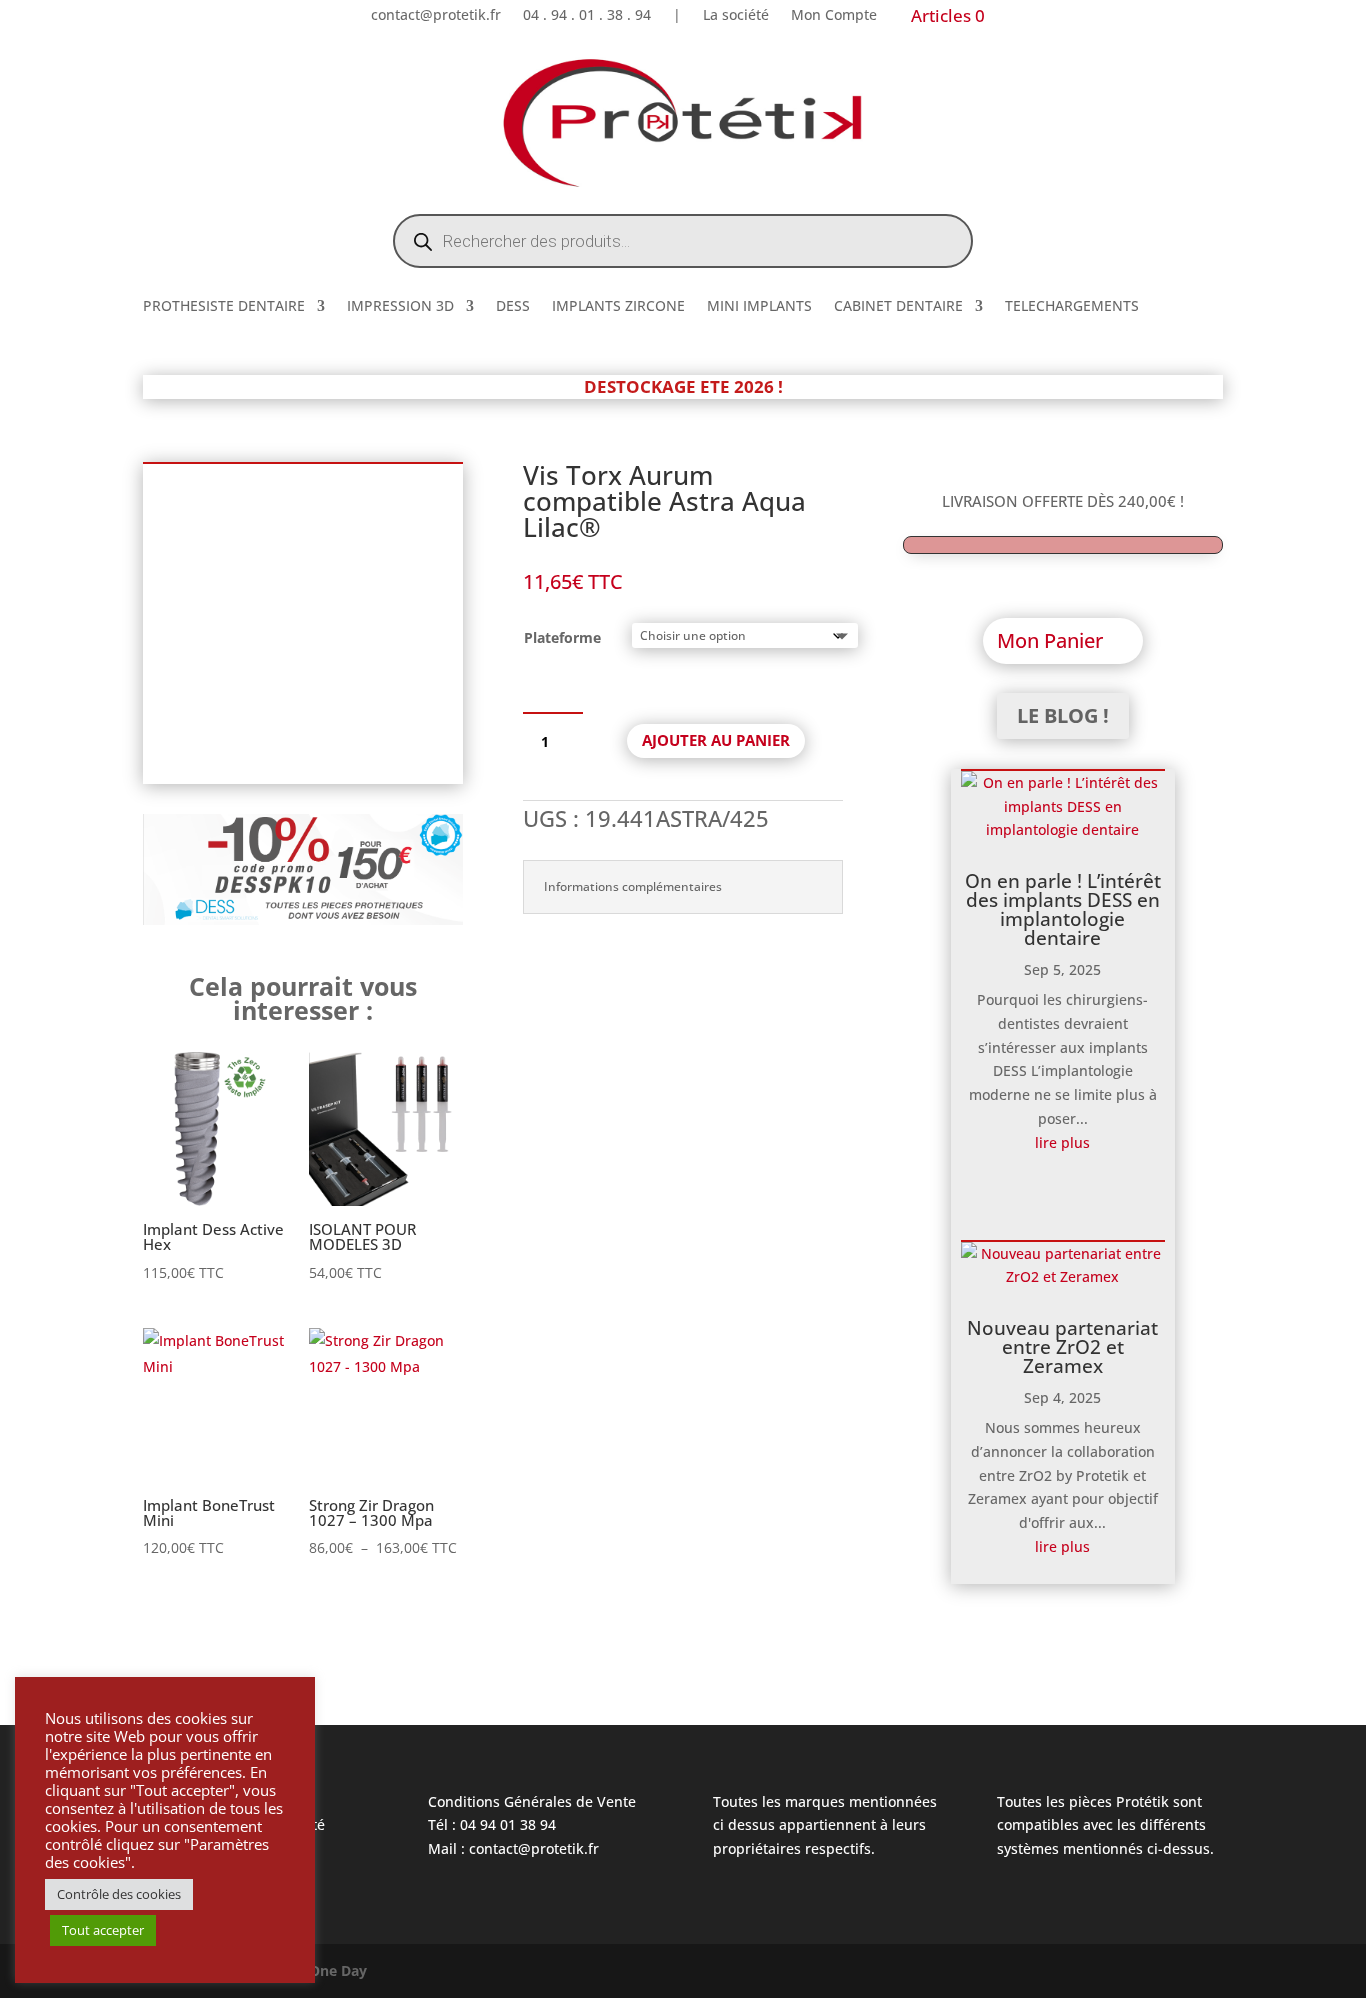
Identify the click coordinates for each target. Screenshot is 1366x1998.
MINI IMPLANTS (759, 307)
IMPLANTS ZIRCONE (618, 307)
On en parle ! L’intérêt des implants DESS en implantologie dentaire (1063, 909)
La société (736, 16)
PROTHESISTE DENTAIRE (224, 307)
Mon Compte (834, 16)
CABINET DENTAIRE (898, 307)
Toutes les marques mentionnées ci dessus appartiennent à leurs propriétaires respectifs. (825, 1825)
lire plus (1062, 1142)
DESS (513, 307)
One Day (338, 1970)
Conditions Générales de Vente (532, 1801)
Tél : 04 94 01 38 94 (492, 1824)
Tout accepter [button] (103, 1930)
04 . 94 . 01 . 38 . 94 (587, 16)
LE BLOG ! (1063, 715)
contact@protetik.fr (436, 16)
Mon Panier (1050, 640)
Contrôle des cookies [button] (119, 1894)
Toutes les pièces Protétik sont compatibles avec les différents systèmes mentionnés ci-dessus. (1105, 1825)
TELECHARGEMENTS (1072, 307)
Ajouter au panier (716, 740)
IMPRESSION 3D (400, 307)
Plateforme (562, 637)
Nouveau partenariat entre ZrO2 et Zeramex (1062, 1347)
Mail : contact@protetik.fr (513, 1848)
